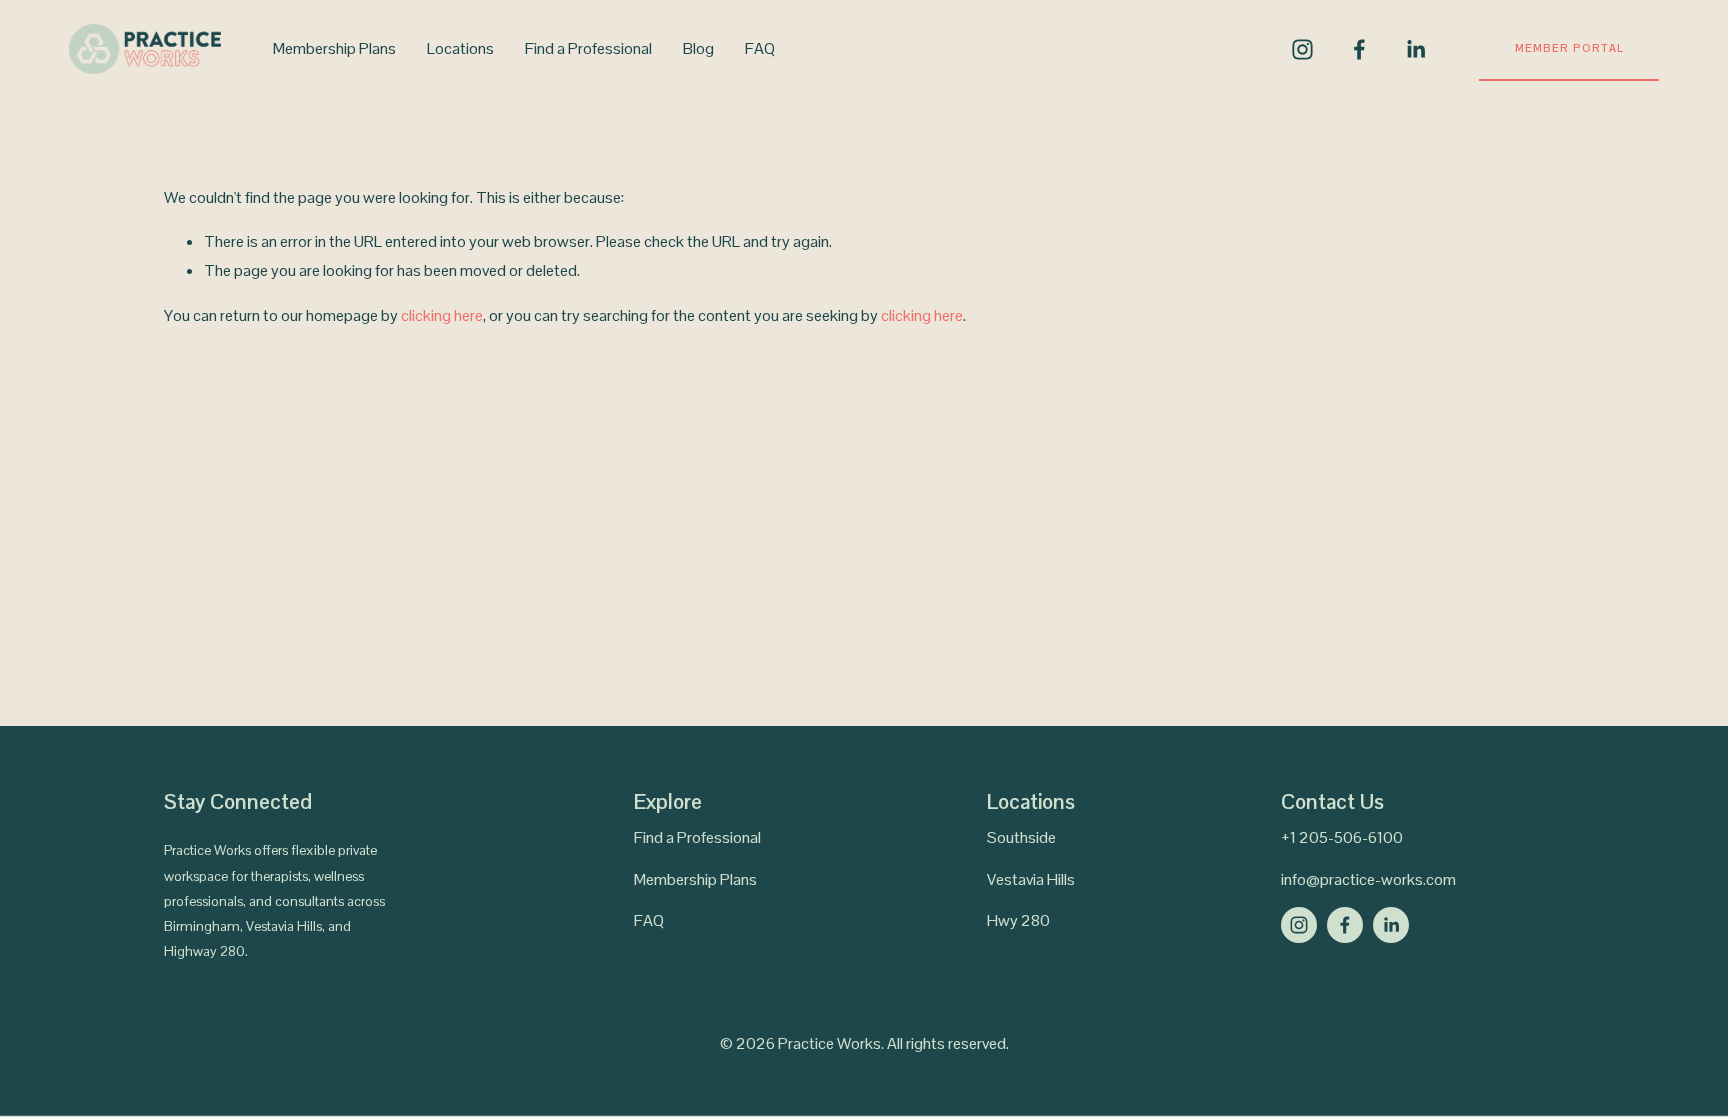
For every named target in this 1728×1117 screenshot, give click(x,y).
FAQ (760, 48)
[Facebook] (1359, 49)
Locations (460, 48)
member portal (1569, 48)
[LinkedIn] (1415, 49)
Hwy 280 (1018, 920)
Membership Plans (334, 48)
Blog (698, 48)
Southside (1021, 837)
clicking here (442, 315)
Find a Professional (588, 48)
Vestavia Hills (1031, 879)
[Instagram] (1302, 49)
